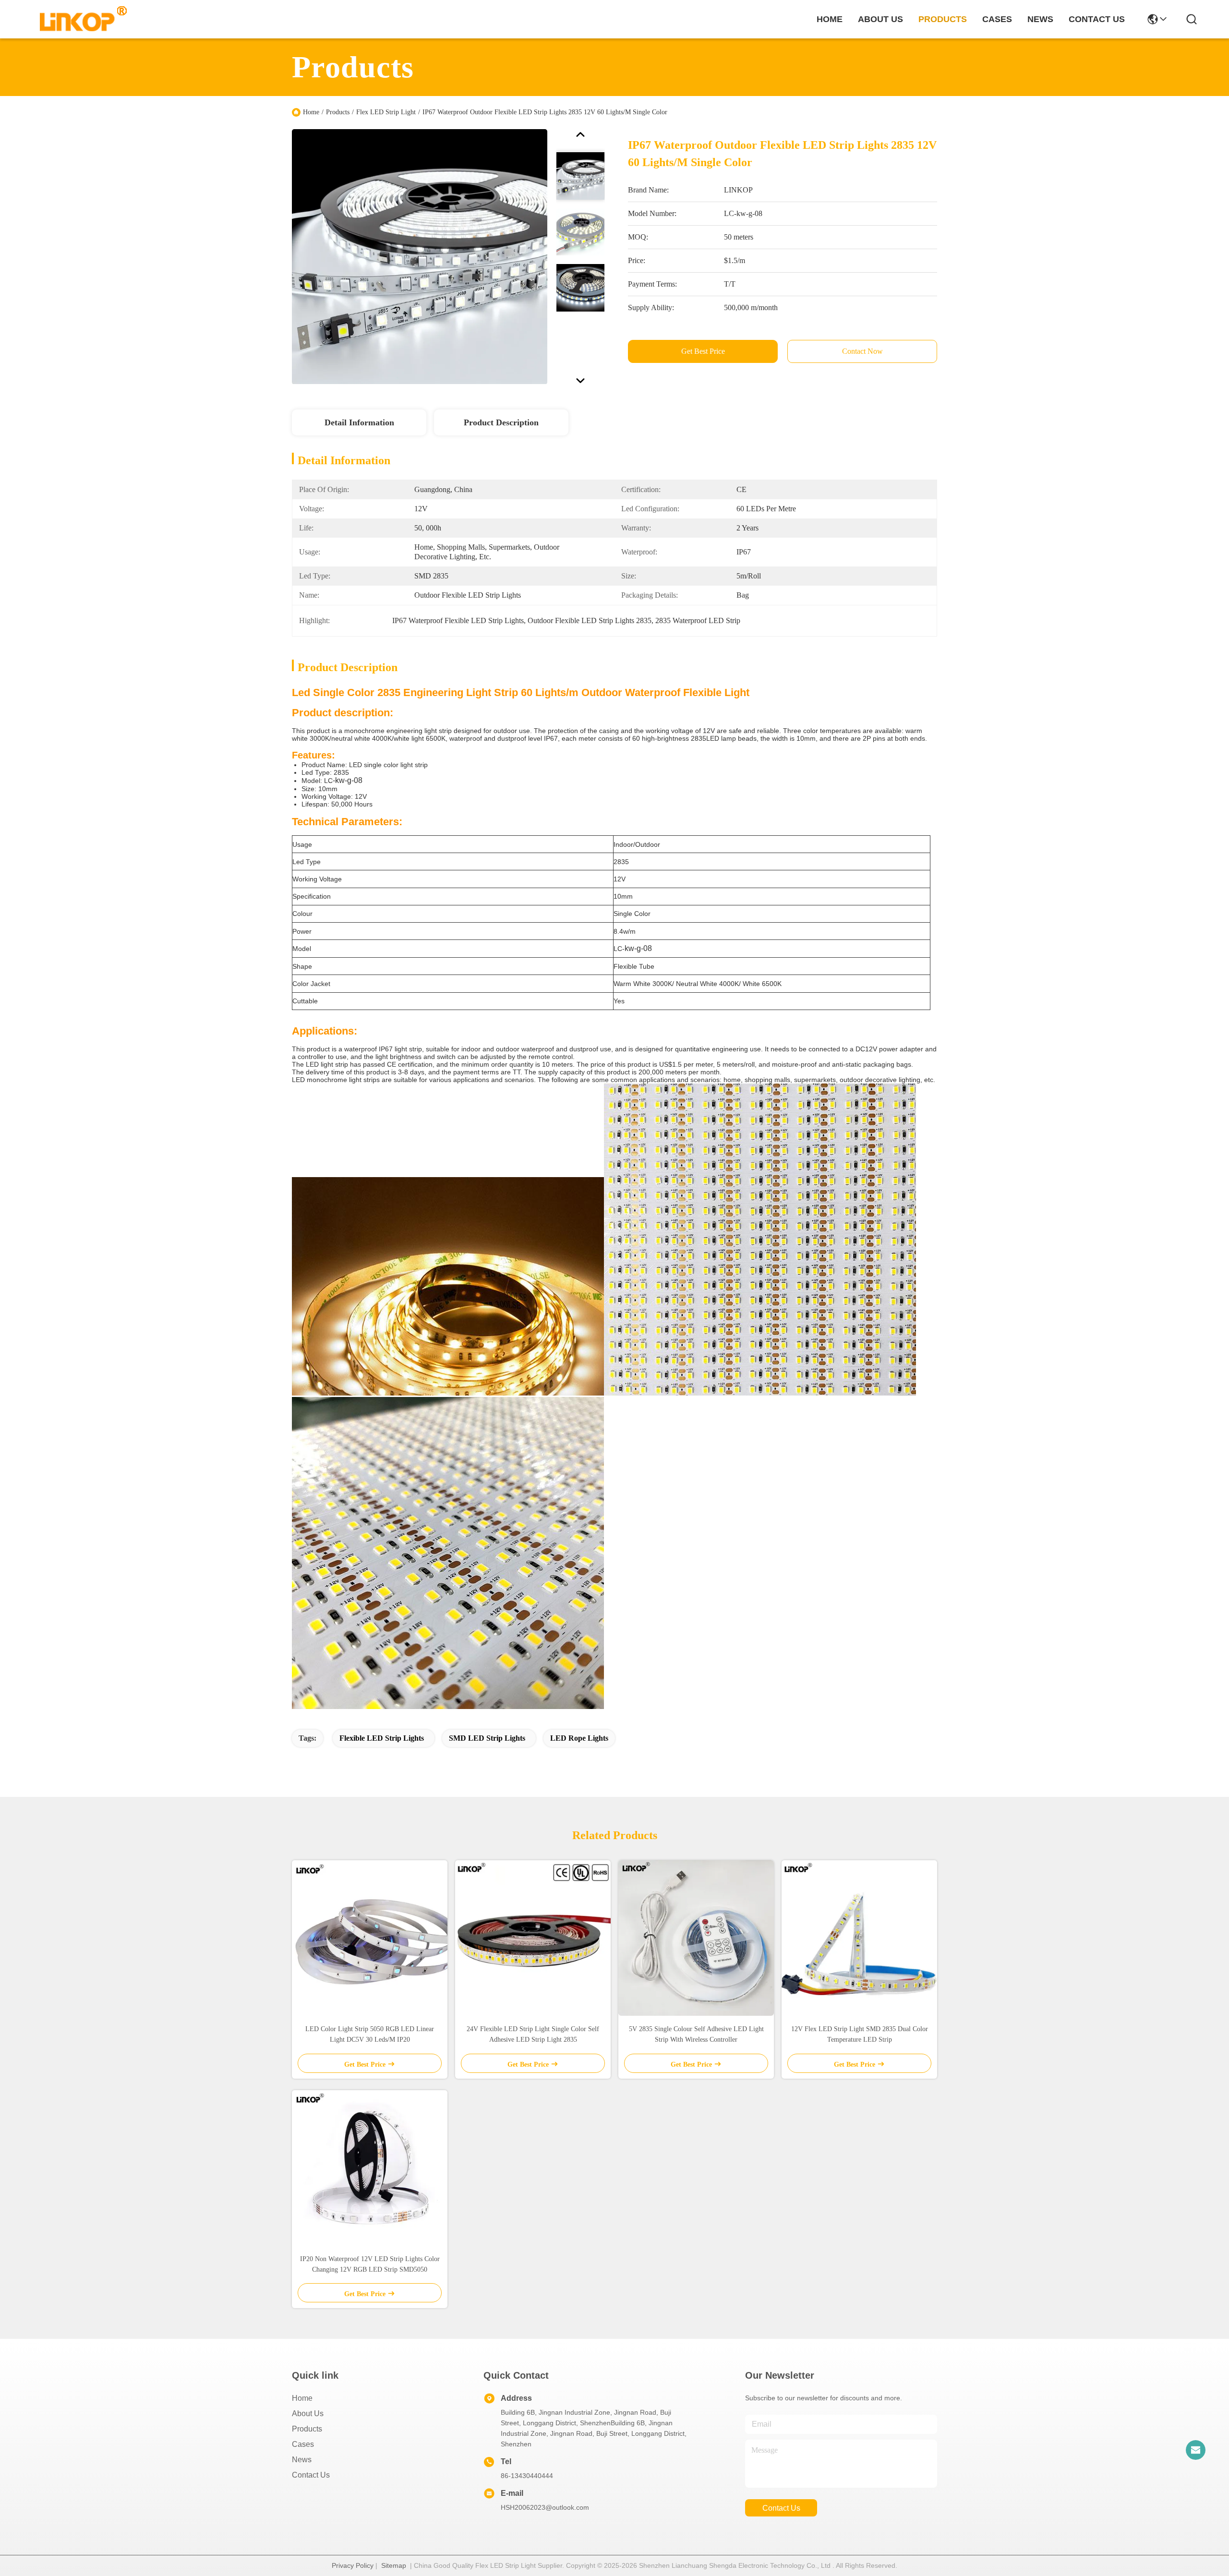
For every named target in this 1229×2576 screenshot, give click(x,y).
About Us (308, 2413)
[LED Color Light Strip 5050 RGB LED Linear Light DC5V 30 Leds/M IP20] (370, 1938)
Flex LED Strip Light (386, 112)
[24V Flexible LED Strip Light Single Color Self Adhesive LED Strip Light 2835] (533, 1938)
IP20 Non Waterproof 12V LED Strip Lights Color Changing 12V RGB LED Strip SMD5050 (370, 2264)
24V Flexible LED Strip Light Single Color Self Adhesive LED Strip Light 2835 (533, 2034)
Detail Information (359, 422)
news (1040, 19)
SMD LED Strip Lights (487, 1738)
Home (830, 19)
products (943, 19)
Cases (303, 2444)
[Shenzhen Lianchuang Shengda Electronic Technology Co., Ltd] (78, 19)
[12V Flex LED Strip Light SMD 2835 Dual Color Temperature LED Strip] (859, 1938)
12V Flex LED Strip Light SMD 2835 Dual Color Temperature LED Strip (860, 2034)
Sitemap (394, 2565)
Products (338, 112)
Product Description (501, 422)
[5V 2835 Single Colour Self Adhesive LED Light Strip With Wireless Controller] (696, 1938)
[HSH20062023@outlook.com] (1195, 2450)
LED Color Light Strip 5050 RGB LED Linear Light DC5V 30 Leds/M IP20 (370, 2034)
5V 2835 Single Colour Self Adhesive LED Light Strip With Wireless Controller (696, 2034)
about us (880, 19)
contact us (1097, 19)
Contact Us (311, 2475)
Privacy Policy (353, 2565)
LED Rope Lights (579, 1738)
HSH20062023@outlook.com (545, 2507)
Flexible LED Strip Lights (382, 1738)
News (302, 2460)
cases (997, 19)
